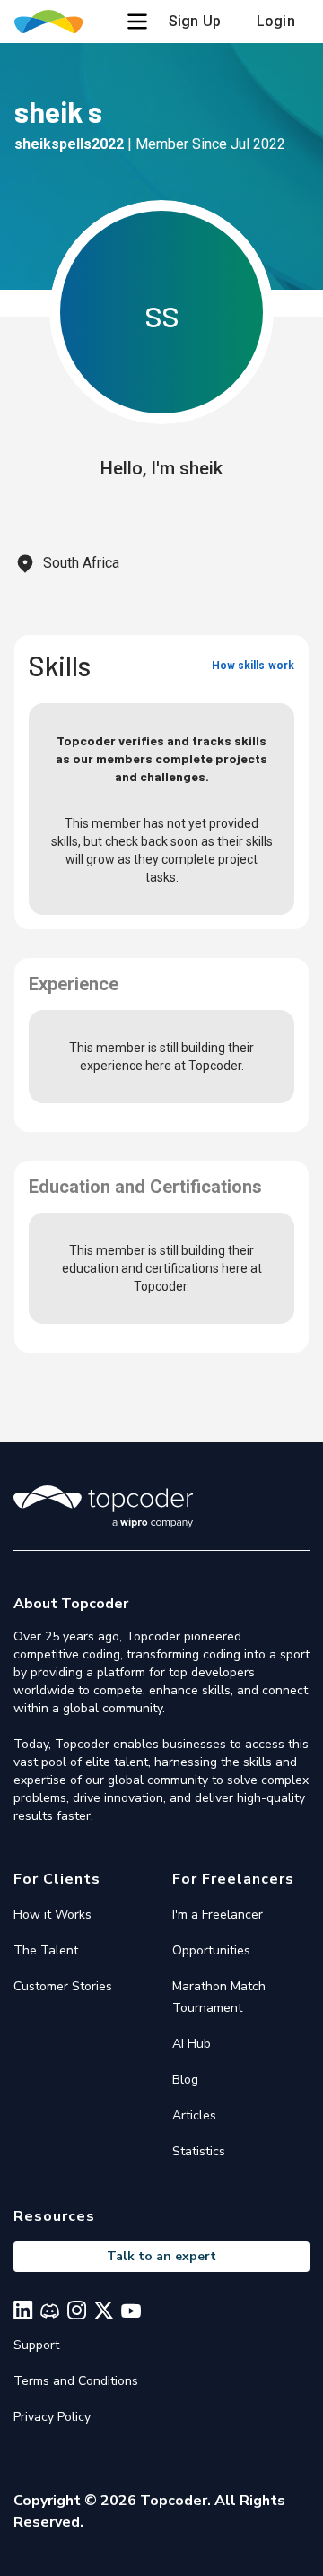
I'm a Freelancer (218, 1915)
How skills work (253, 666)
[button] (137, 22)
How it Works (52, 1915)
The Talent (46, 1950)
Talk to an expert (161, 2256)
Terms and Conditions (76, 2381)
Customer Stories (63, 1986)
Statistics (199, 2151)
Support (36, 2345)
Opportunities (211, 1950)
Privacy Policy (52, 2417)
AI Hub (192, 2044)
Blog (185, 2080)
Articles (194, 2115)
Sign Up (195, 21)
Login (276, 21)
